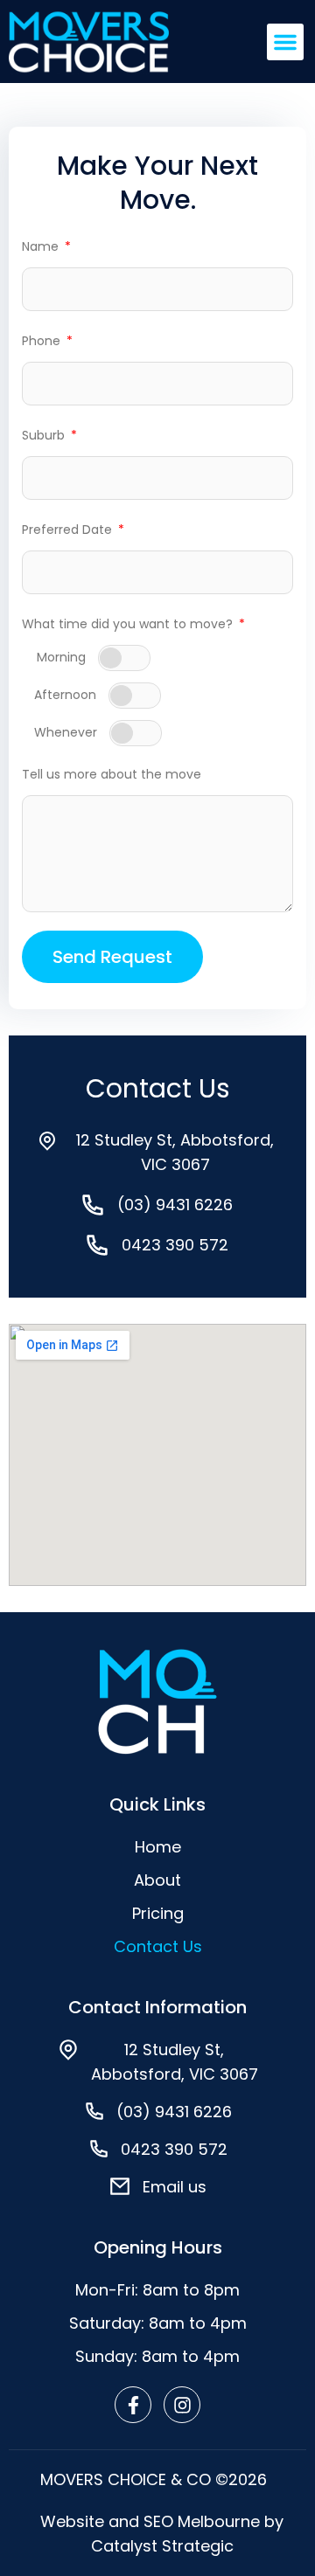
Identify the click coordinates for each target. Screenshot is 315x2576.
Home (158, 1847)
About (157, 1880)
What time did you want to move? (129, 624)
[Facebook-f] (133, 2405)
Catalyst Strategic (162, 2546)
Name (42, 246)
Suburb (45, 435)
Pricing (158, 1913)
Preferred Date (69, 530)
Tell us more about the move (112, 774)
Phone (43, 341)
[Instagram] (182, 2405)
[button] (285, 42)
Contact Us (158, 1946)
